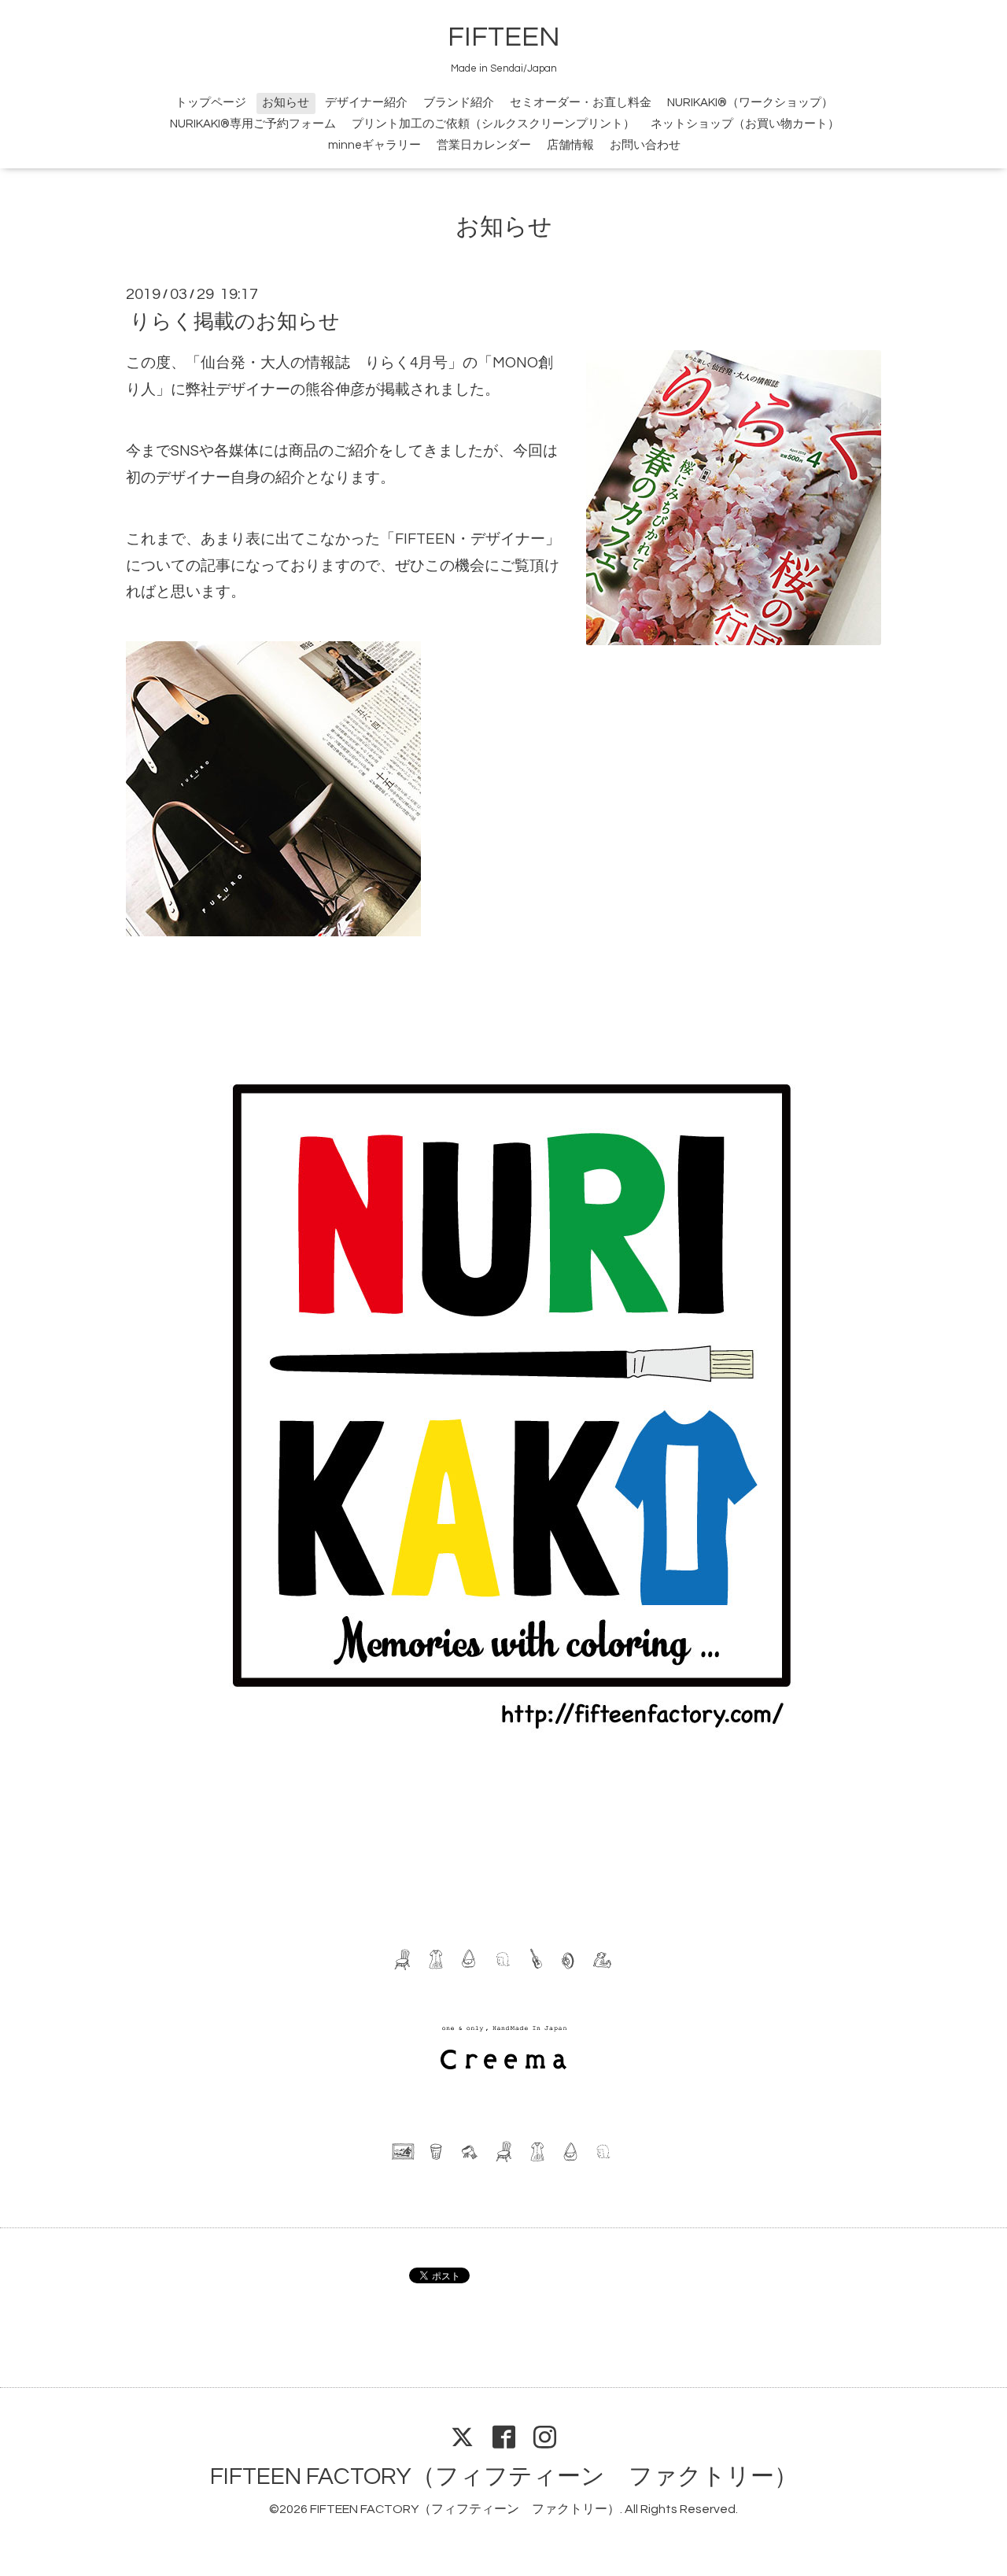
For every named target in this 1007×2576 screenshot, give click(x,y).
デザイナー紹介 (366, 103)
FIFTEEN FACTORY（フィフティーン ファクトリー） (504, 2476)
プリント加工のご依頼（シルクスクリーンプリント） (493, 124)
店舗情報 (570, 145)
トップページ (211, 103)
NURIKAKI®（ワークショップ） (750, 103)
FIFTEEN (504, 37)
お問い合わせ (645, 145)
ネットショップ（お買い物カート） (745, 124)
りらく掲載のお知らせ (235, 322)
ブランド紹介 (459, 103)
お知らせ (286, 103)
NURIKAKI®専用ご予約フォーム (253, 124)
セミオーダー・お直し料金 (581, 103)
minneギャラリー (374, 145)
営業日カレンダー (484, 145)
